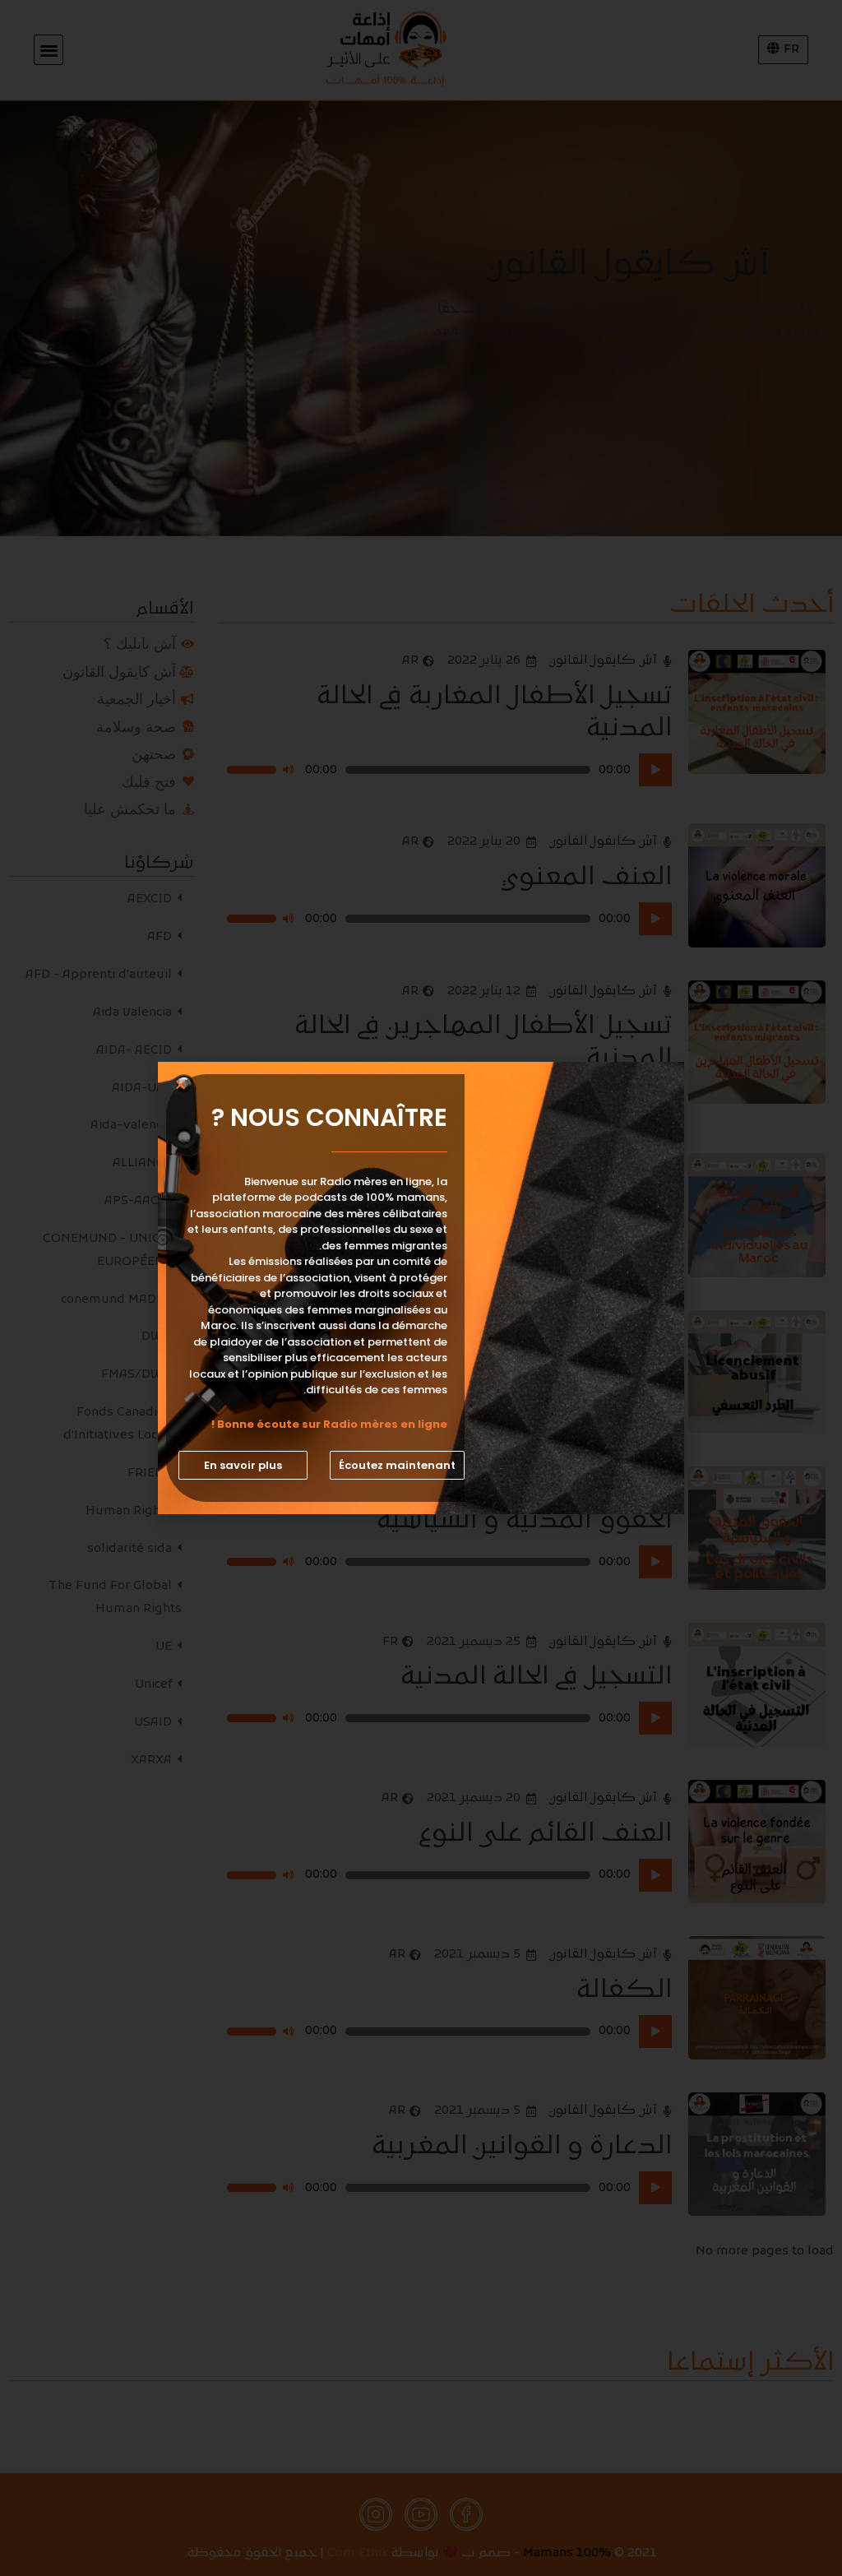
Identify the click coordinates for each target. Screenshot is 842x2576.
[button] (397, 1465)
